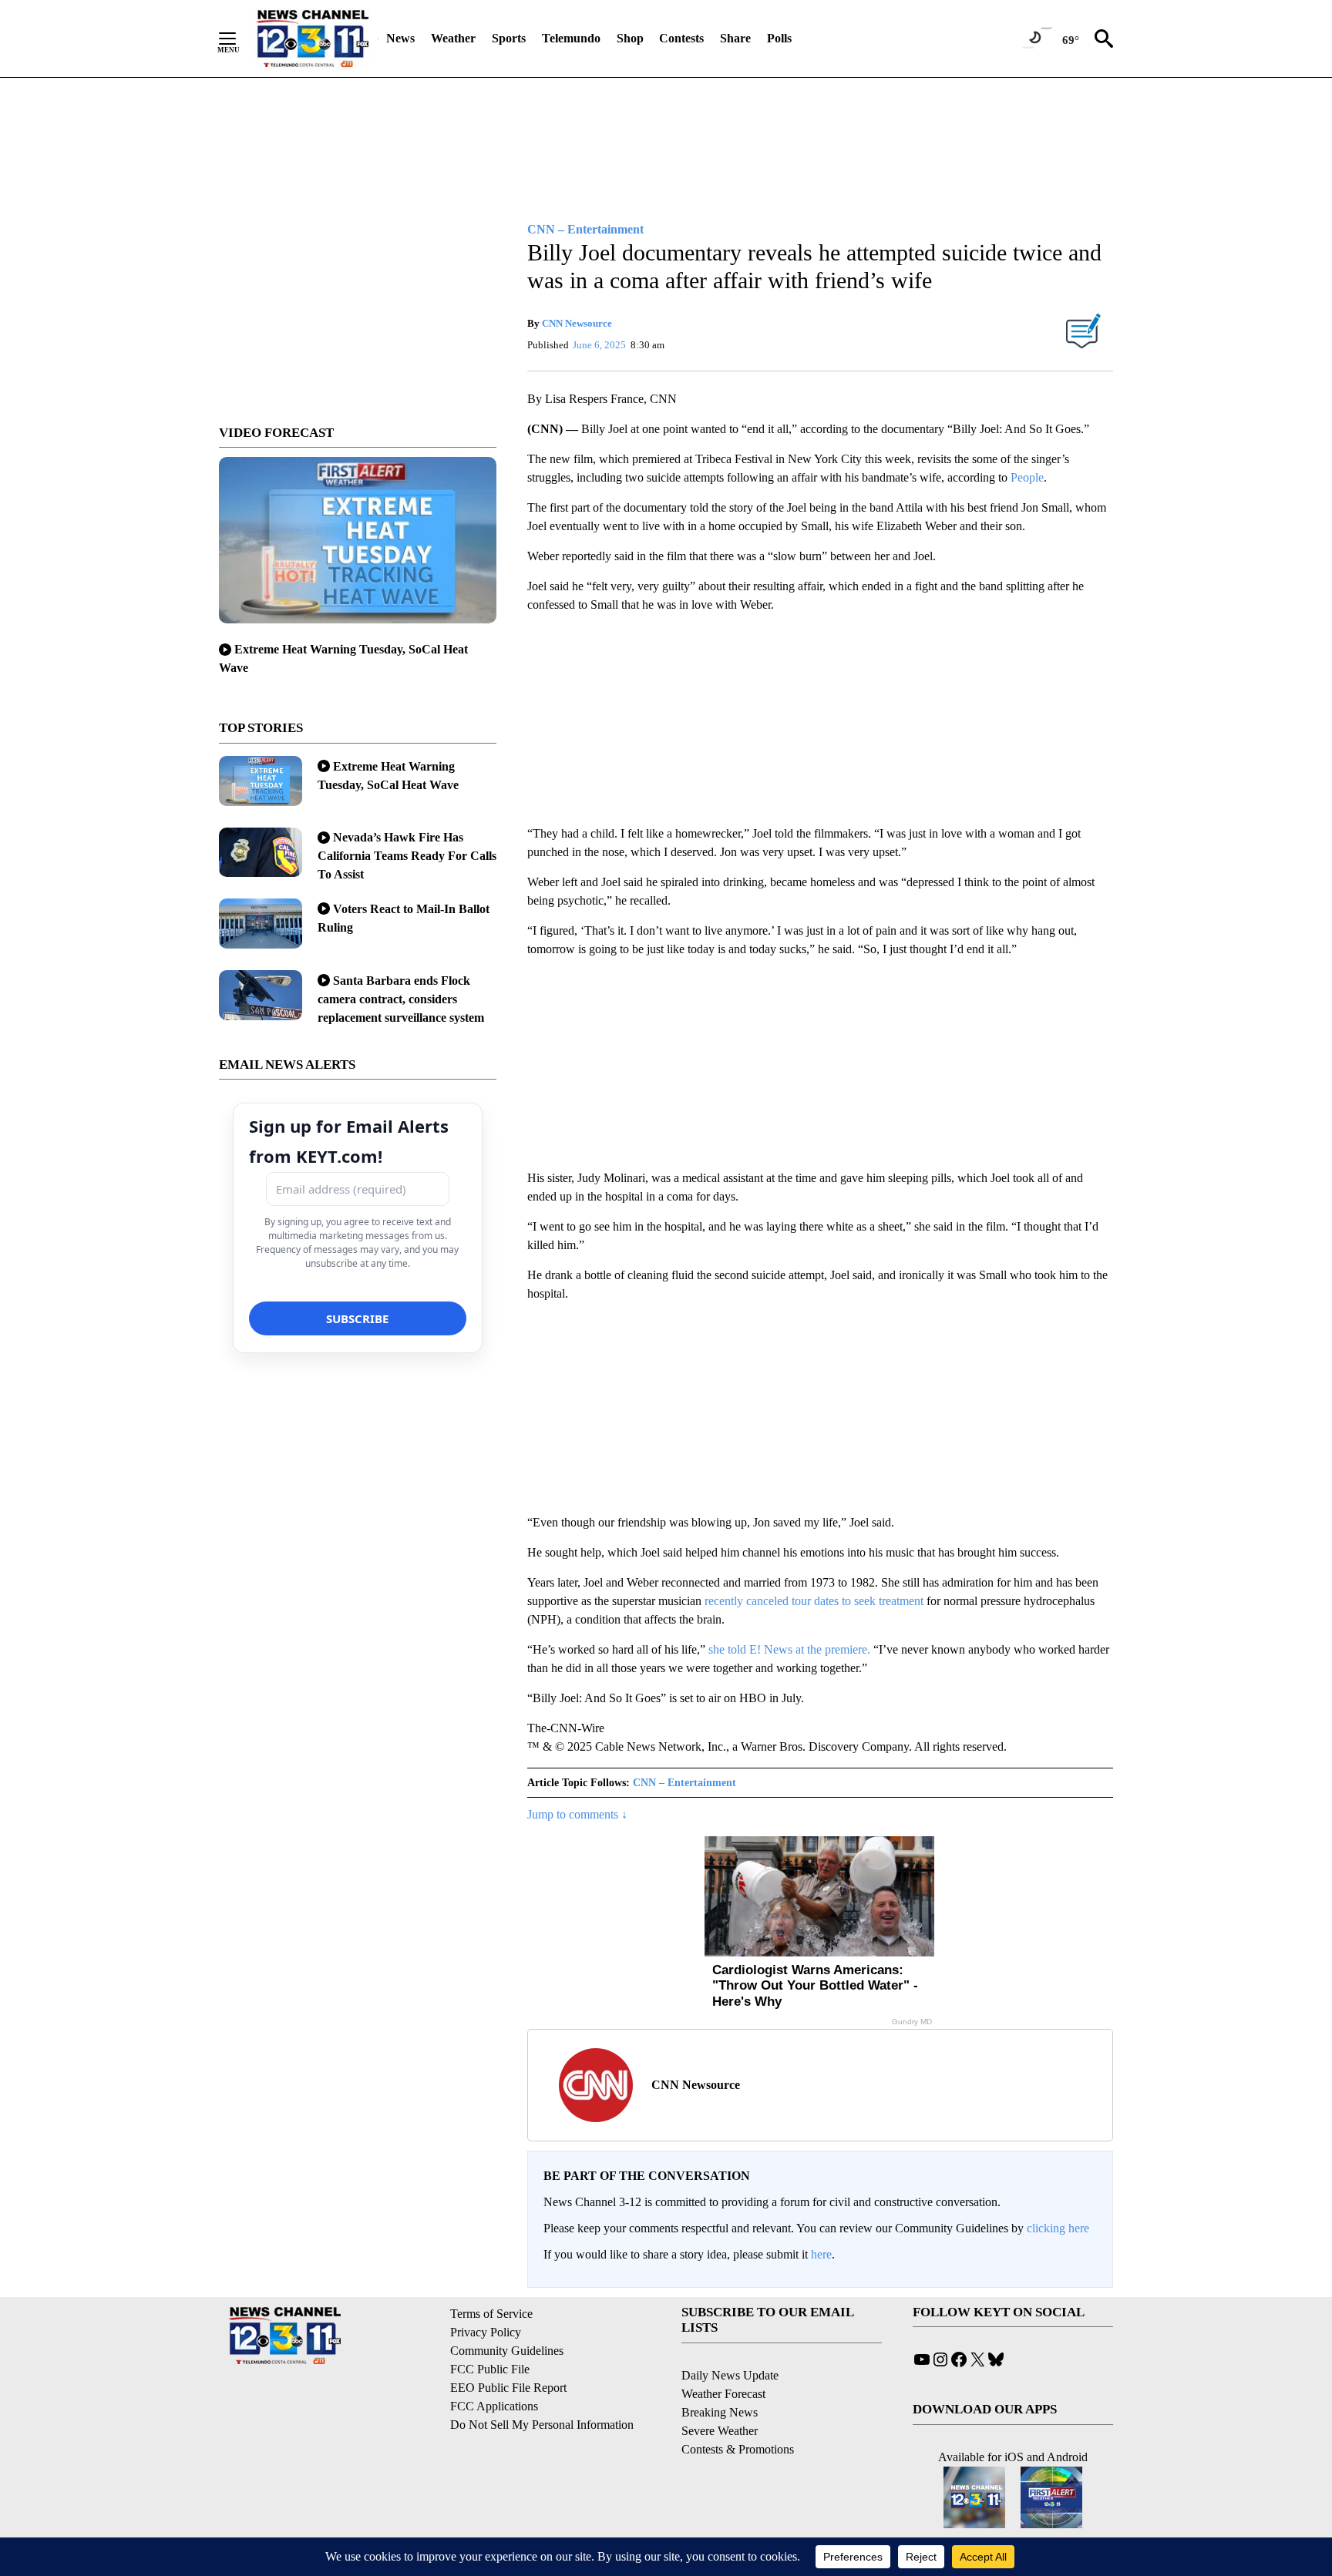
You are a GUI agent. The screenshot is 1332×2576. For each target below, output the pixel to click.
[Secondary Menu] (239, 39)
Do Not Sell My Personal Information (542, 2425)
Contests (681, 38)
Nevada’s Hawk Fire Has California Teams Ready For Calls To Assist (407, 856)
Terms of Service (491, 2314)
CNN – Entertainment (684, 1783)
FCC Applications (494, 2406)
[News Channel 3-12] (312, 39)
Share (735, 38)
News (400, 38)
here (821, 2254)
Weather (453, 38)
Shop (630, 38)
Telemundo (571, 38)
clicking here (1058, 2228)
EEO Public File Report (508, 2388)
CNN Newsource (577, 323)
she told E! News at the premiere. (789, 1649)
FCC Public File (490, 2369)
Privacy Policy (486, 2332)
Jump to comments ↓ (577, 1814)
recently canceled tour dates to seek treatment (814, 1601)
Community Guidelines (507, 2351)
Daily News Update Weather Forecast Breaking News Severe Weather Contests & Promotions (738, 2412)
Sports (509, 38)
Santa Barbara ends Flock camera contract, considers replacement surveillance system (401, 999)
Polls (779, 38)
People (1027, 477)
